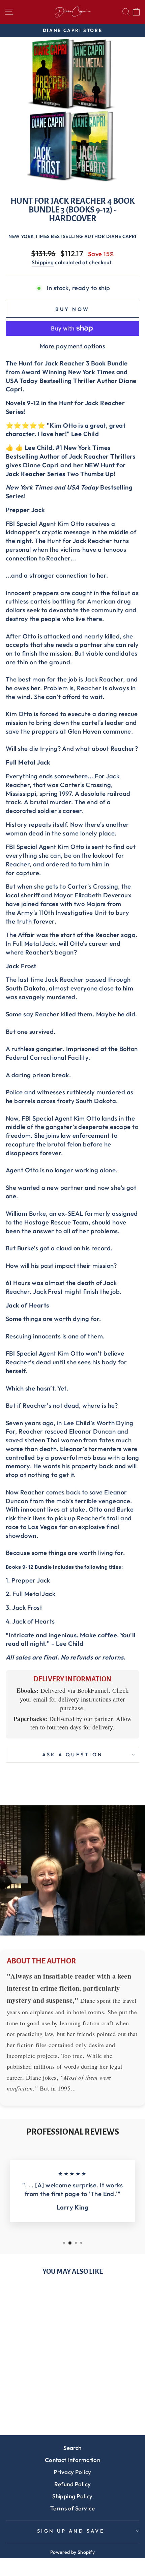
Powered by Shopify (72, 2552)
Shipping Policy (72, 2496)
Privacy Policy (72, 2472)
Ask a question (73, 1754)
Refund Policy (73, 2484)
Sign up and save (71, 2531)
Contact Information (73, 2460)
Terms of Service (72, 2508)
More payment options (72, 346)
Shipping (43, 262)
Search (72, 2448)
